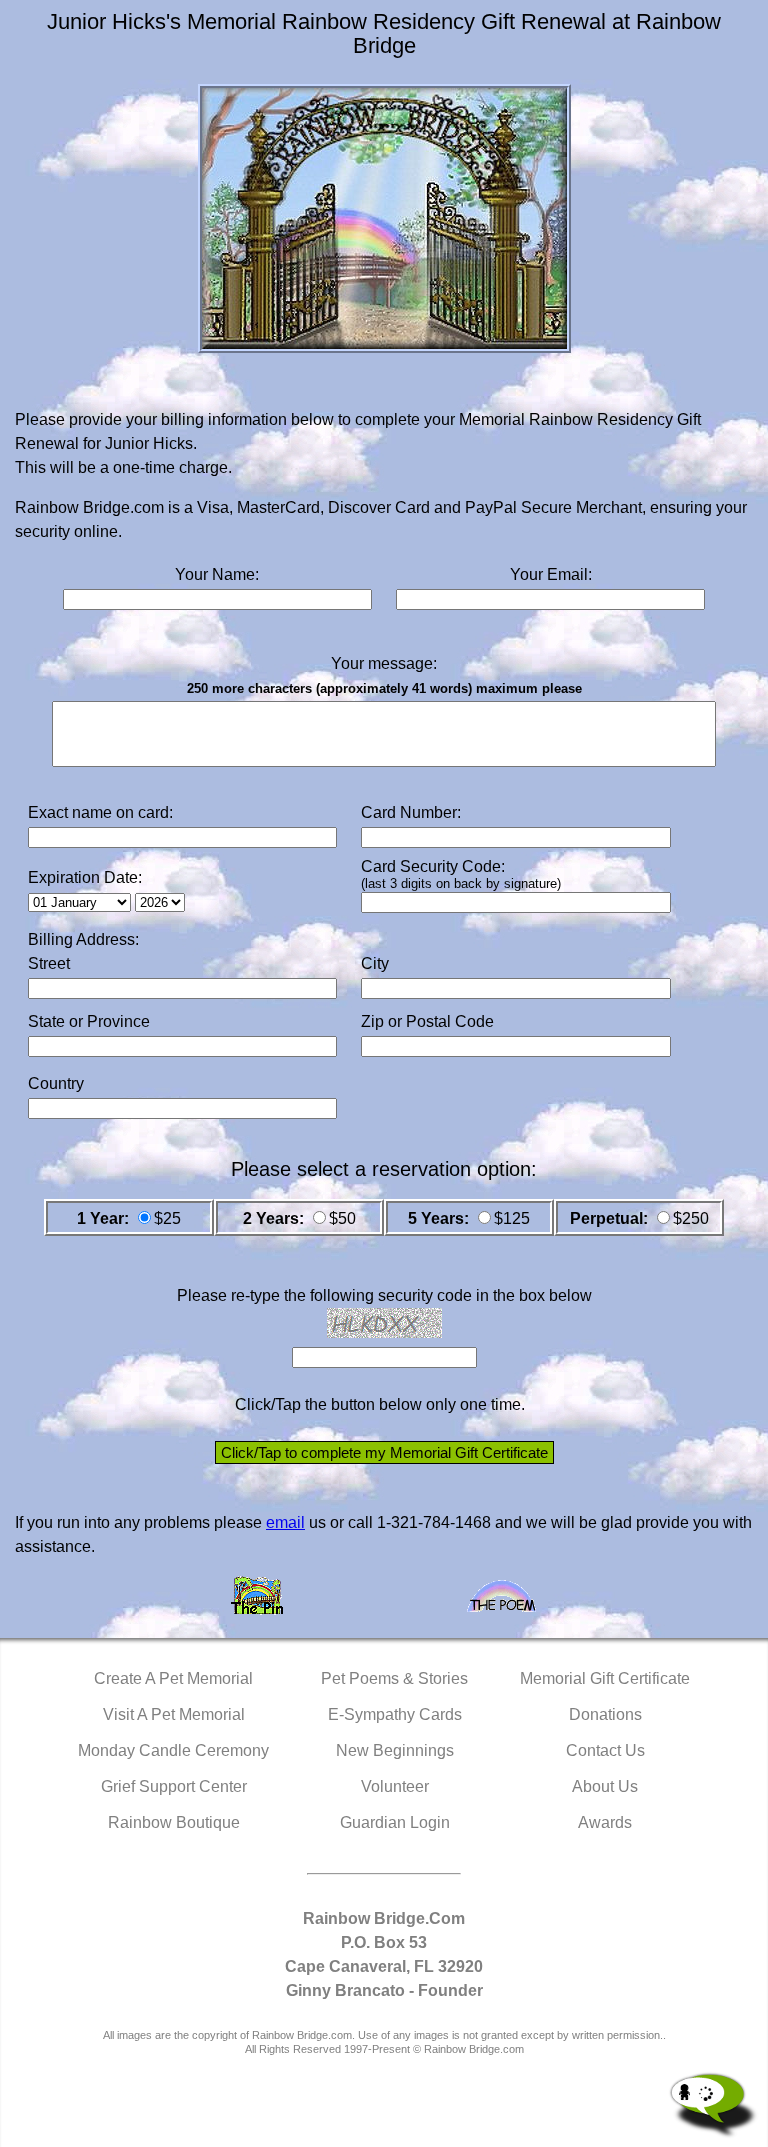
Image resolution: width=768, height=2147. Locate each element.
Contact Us (605, 1750)
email (285, 1522)
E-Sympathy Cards (395, 1714)
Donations (605, 1714)
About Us (605, 1786)
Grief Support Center (174, 1786)
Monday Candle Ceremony (173, 1750)
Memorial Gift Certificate (605, 1678)
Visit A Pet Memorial (174, 1714)
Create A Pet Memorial (173, 1678)
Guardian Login (395, 1822)
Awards (605, 1822)
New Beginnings (395, 1750)
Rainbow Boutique (174, 1822)
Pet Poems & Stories (394, 1678)
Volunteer (395, 1786)
